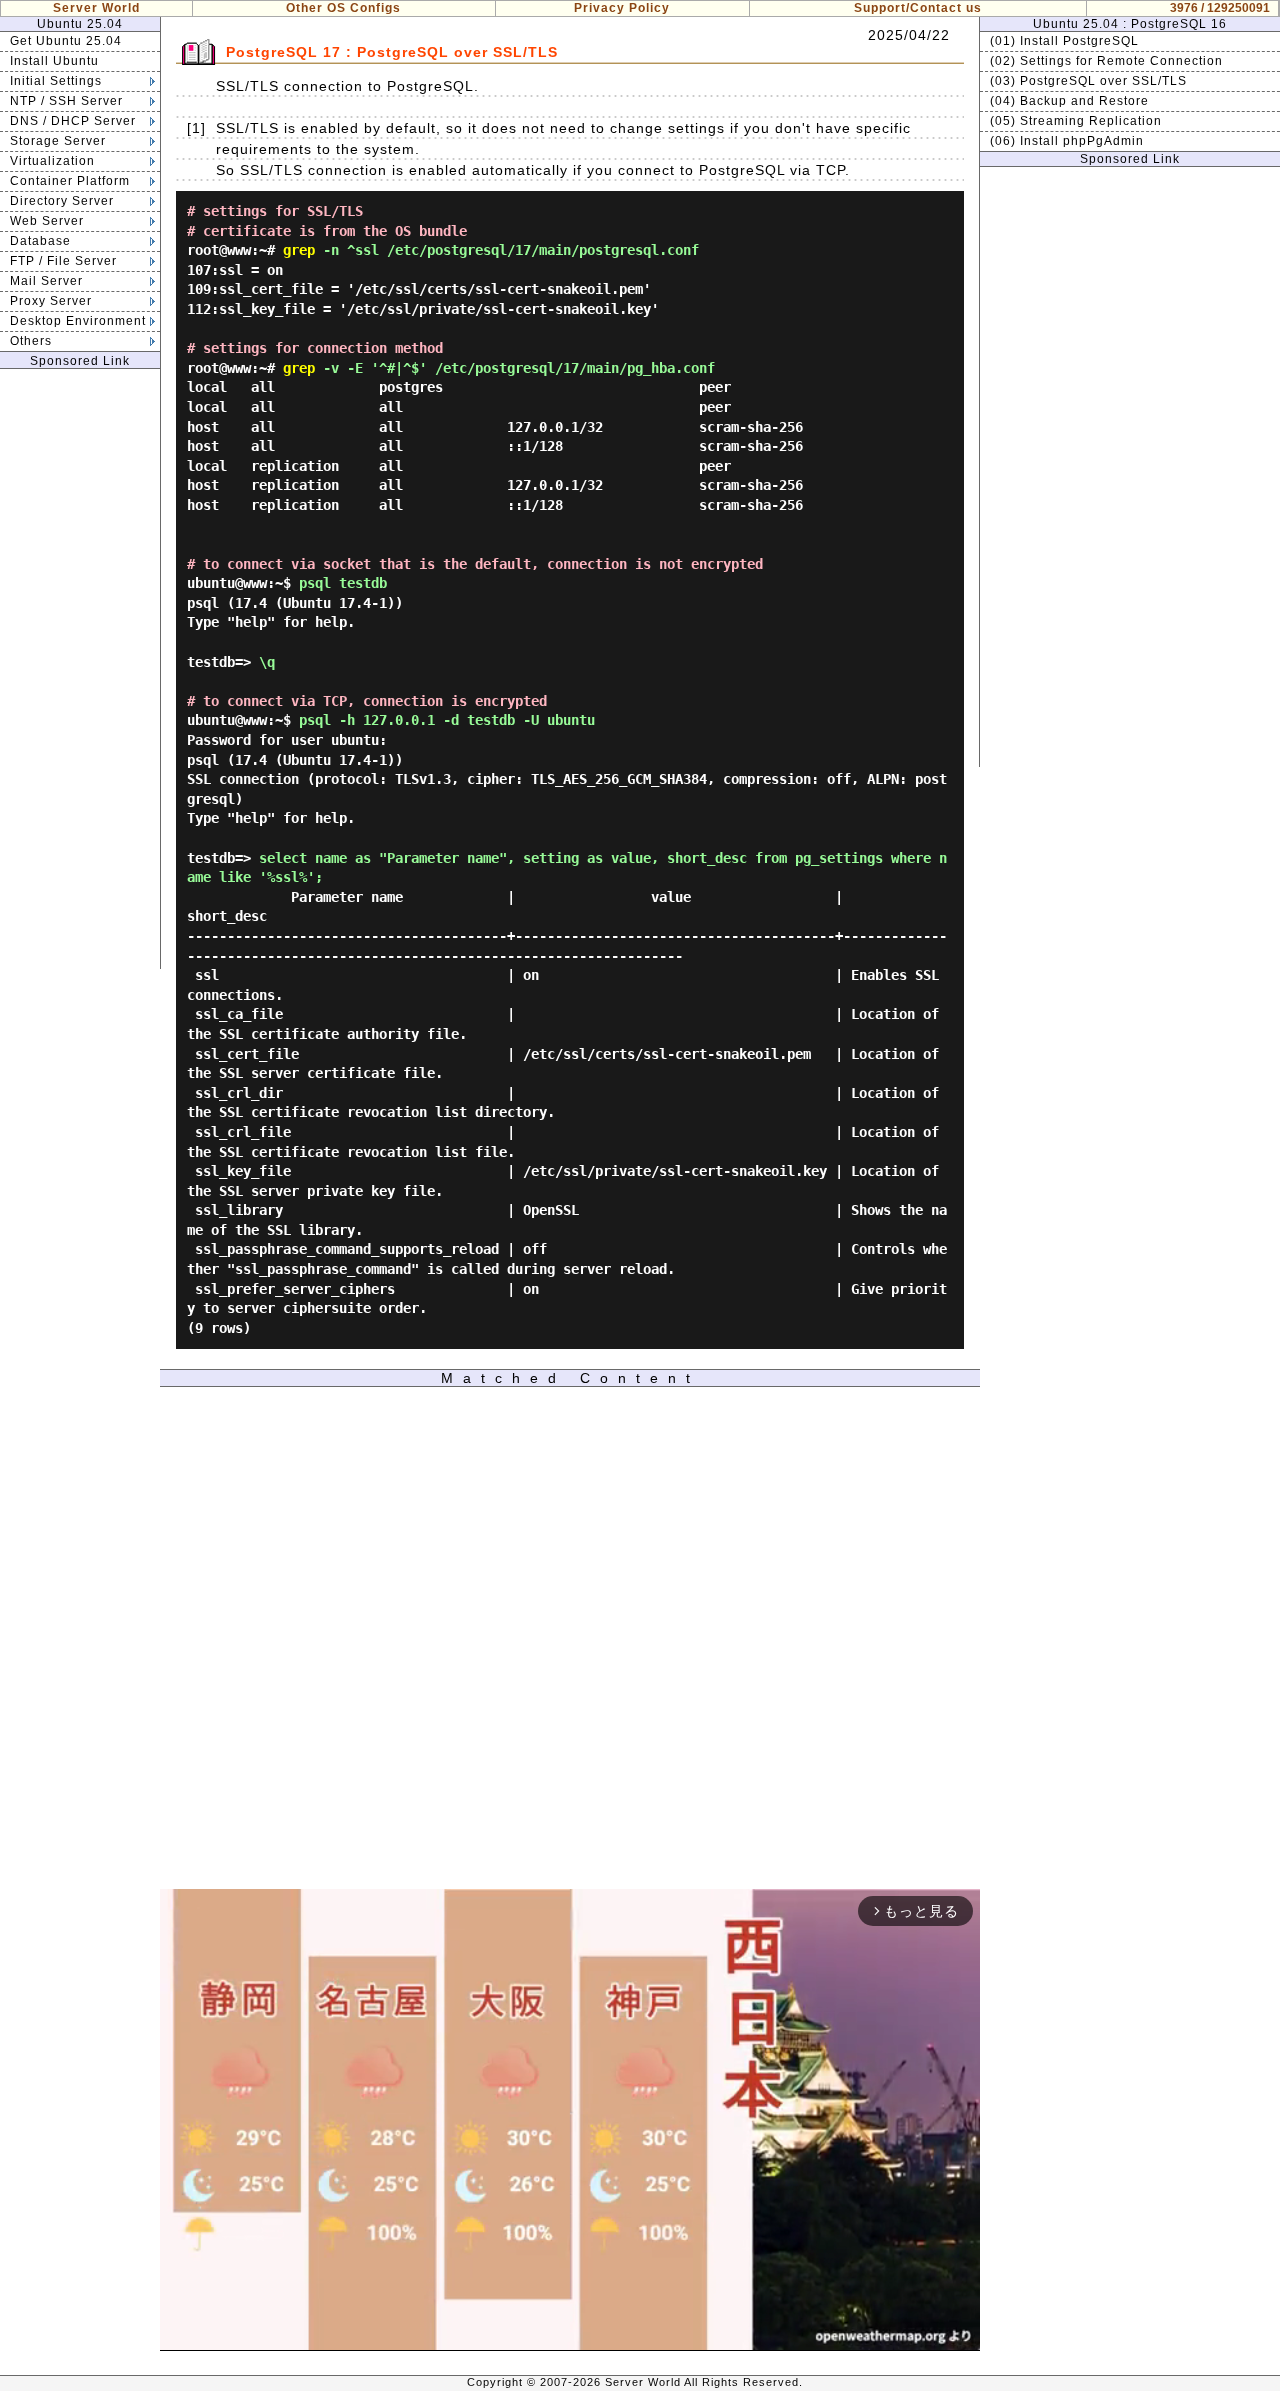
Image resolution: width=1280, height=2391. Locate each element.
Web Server (47, 221)
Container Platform (70, 181)
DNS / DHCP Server (73, 121)
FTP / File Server (63, 261)
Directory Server (62, 201)
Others (31, 341)
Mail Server (46, 281)
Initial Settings (56, 81)
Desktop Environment (78, 321)
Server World (96, 8)
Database (40, 241)
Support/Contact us (918, 8)
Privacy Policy (622, 8)
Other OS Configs (343, 8)
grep (299, 250)
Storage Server (58, 141)
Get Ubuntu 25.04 (66, 41)
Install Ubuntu (54, 61)
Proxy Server (51, 301)
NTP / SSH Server (66, 101)
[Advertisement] (80, 669)
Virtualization (52, 161)
